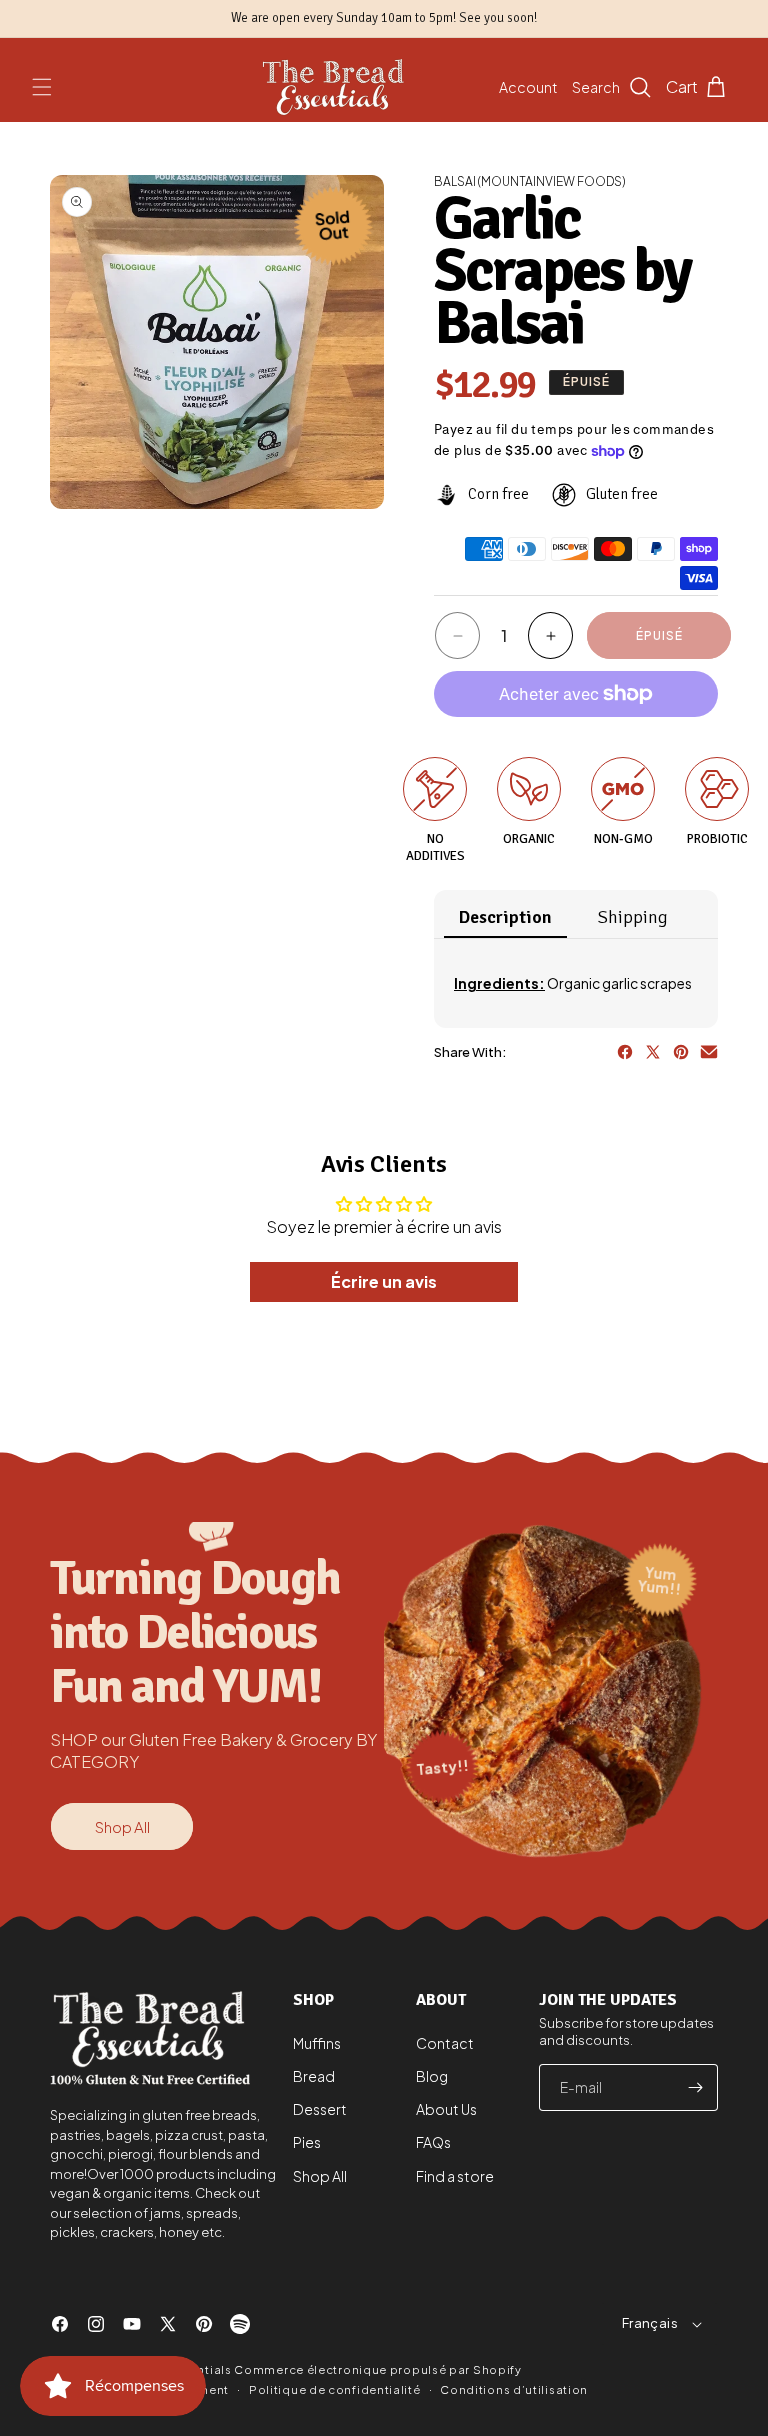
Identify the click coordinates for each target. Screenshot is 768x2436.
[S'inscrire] (695, 2087)
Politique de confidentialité (335, 2389)
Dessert (320, 2109)
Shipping (633, 917)
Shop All (122, 1826)
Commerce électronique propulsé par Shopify (377, 2369)
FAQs (433, 2142)
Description (505, 917)
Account (528, 87)
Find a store (455, 2176)
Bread (314, 2076)
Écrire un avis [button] (384, 1281)
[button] (42, 87)
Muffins (317, 2043)
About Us (446, 2109)
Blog (432, 2076)
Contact (445, 2043)
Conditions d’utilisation (514, 2389)
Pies (307, 2142)
